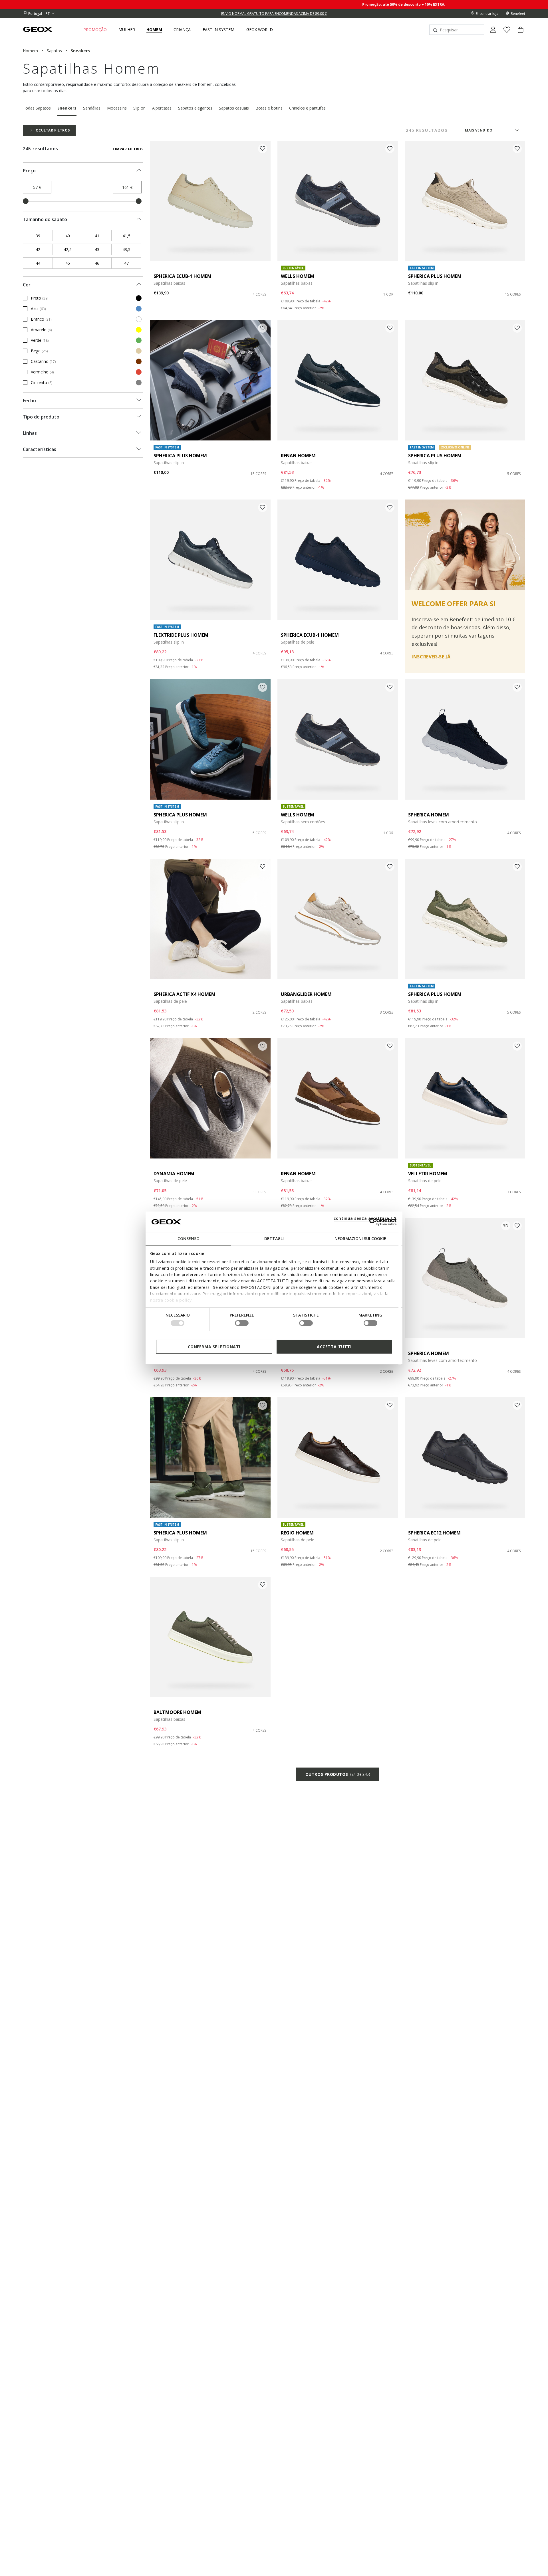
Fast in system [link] (218, 30)
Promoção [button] (95, 30)
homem (30, 51)
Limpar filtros (128, 149)
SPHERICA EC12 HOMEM (434, 1533)
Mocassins (117, 108)
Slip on (139, 108)
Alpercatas (162, 108)
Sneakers (67, 108)
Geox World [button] (260, 30)
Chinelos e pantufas (307, 108)
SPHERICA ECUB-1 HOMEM (183, 276)
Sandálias (92, 108)
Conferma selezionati (214, 1347)
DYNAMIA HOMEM (174, 1174)
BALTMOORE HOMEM (177, 1712)
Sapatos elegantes (195, 108)
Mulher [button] (127, 30)
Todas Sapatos (37, 108)
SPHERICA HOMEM (429, 815)
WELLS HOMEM (298, 276)
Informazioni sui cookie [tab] (360, 1239)
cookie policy (178, 1300)
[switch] (242, 1323)
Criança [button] (182, 30)
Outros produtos (338, 1774)
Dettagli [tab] (274, 1239)
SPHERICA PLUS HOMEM (435, 276)
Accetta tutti (334, 1347)
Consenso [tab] (189, 1239)
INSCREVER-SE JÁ (431, 657)
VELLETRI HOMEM (428, 1174)
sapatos (54, 51)
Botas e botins (269, 108)
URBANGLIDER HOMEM (306, 994)
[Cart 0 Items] (518, 35)
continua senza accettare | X (365, 1218)
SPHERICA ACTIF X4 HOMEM (185, 994)
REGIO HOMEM (297, 1533)
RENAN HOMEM (298, 456)
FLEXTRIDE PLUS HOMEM (181, 635)
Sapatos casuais (234, 108)
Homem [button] (154, 30)
